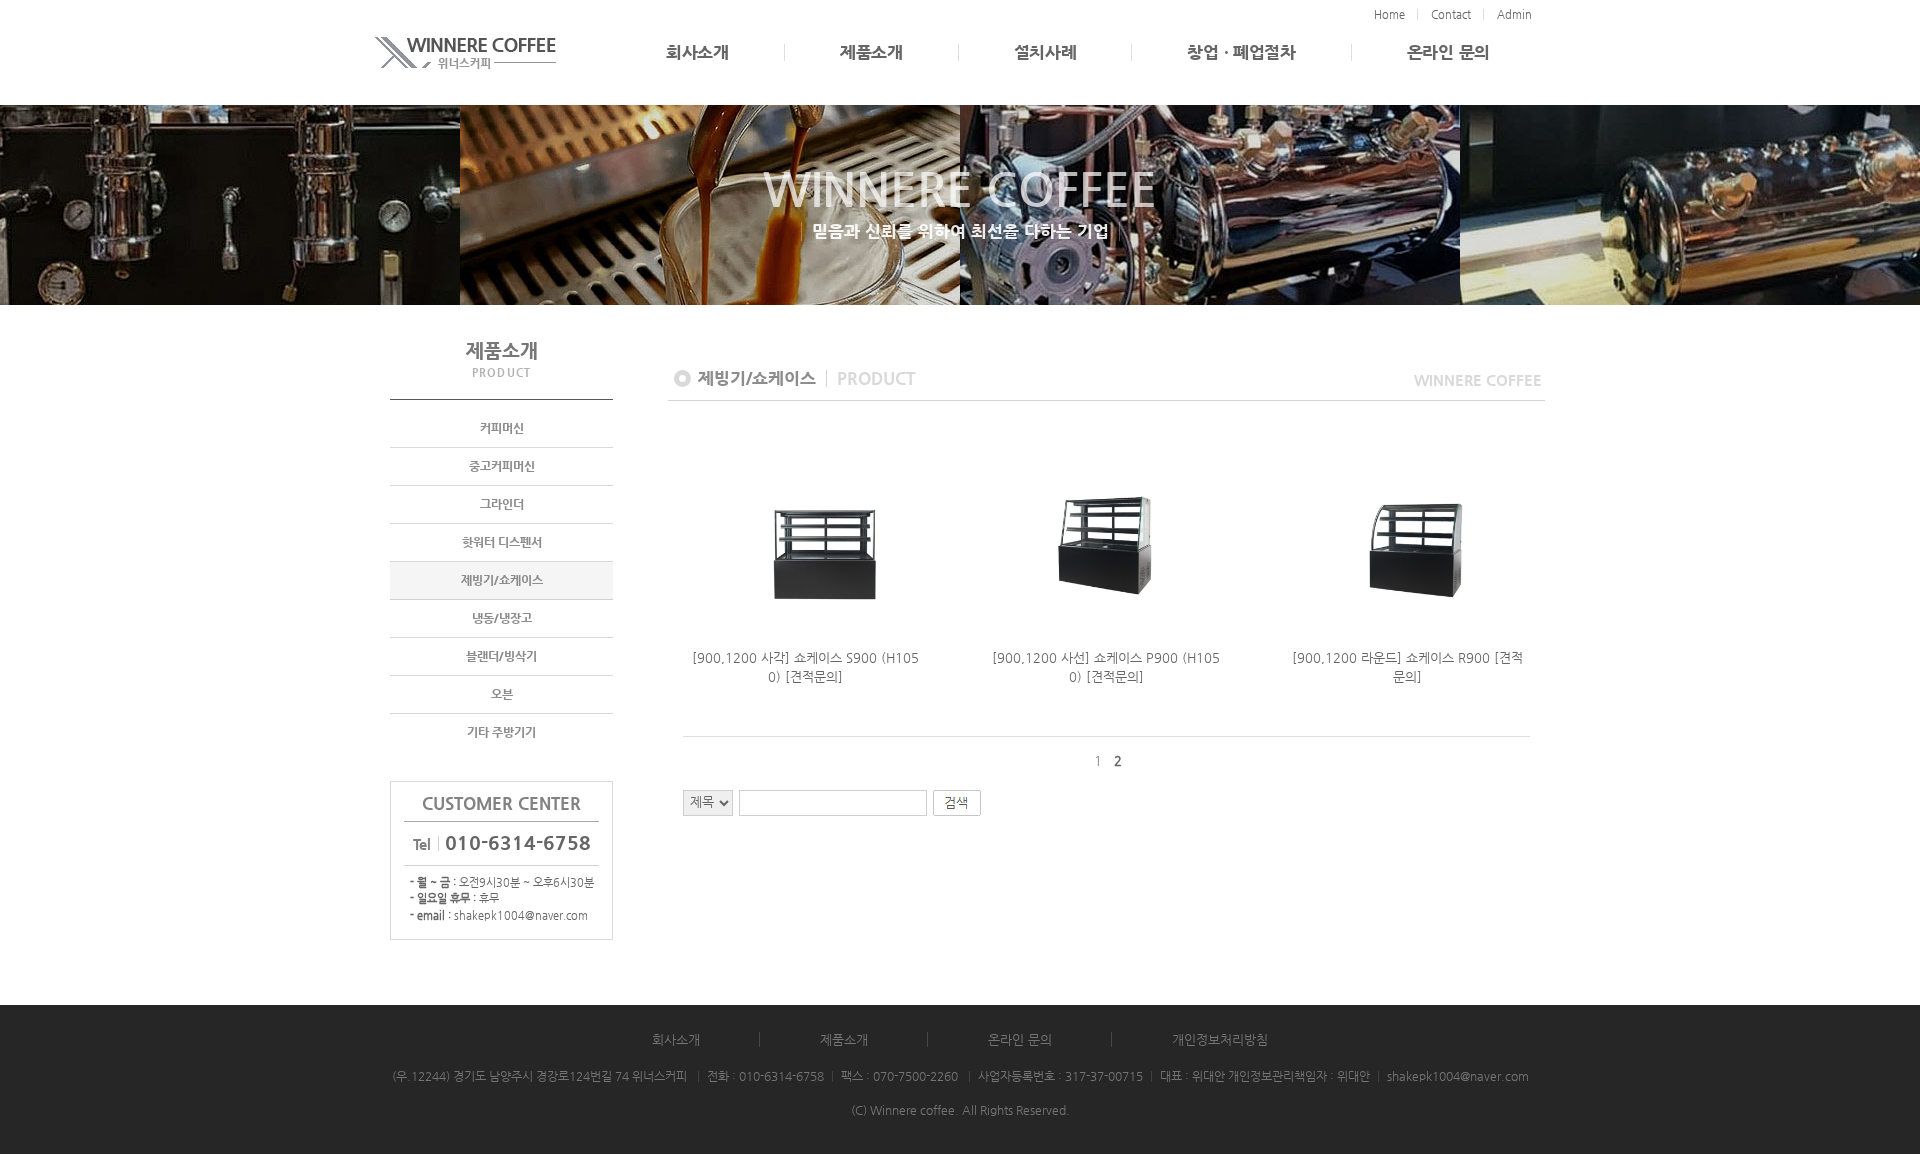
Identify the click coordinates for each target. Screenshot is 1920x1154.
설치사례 (1045, 52)
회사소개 (697, 52)
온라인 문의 (1448, 52)
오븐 (502, 694)
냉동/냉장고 (502, 618)
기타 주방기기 (501, 732)
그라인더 (502, 504)
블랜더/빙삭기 (501, 656)
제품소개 (871, 52)
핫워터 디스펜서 (502, 542)
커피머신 (502, 428)
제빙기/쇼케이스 (502, 580)
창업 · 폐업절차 (1241, 52)
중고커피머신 (502, 466)
